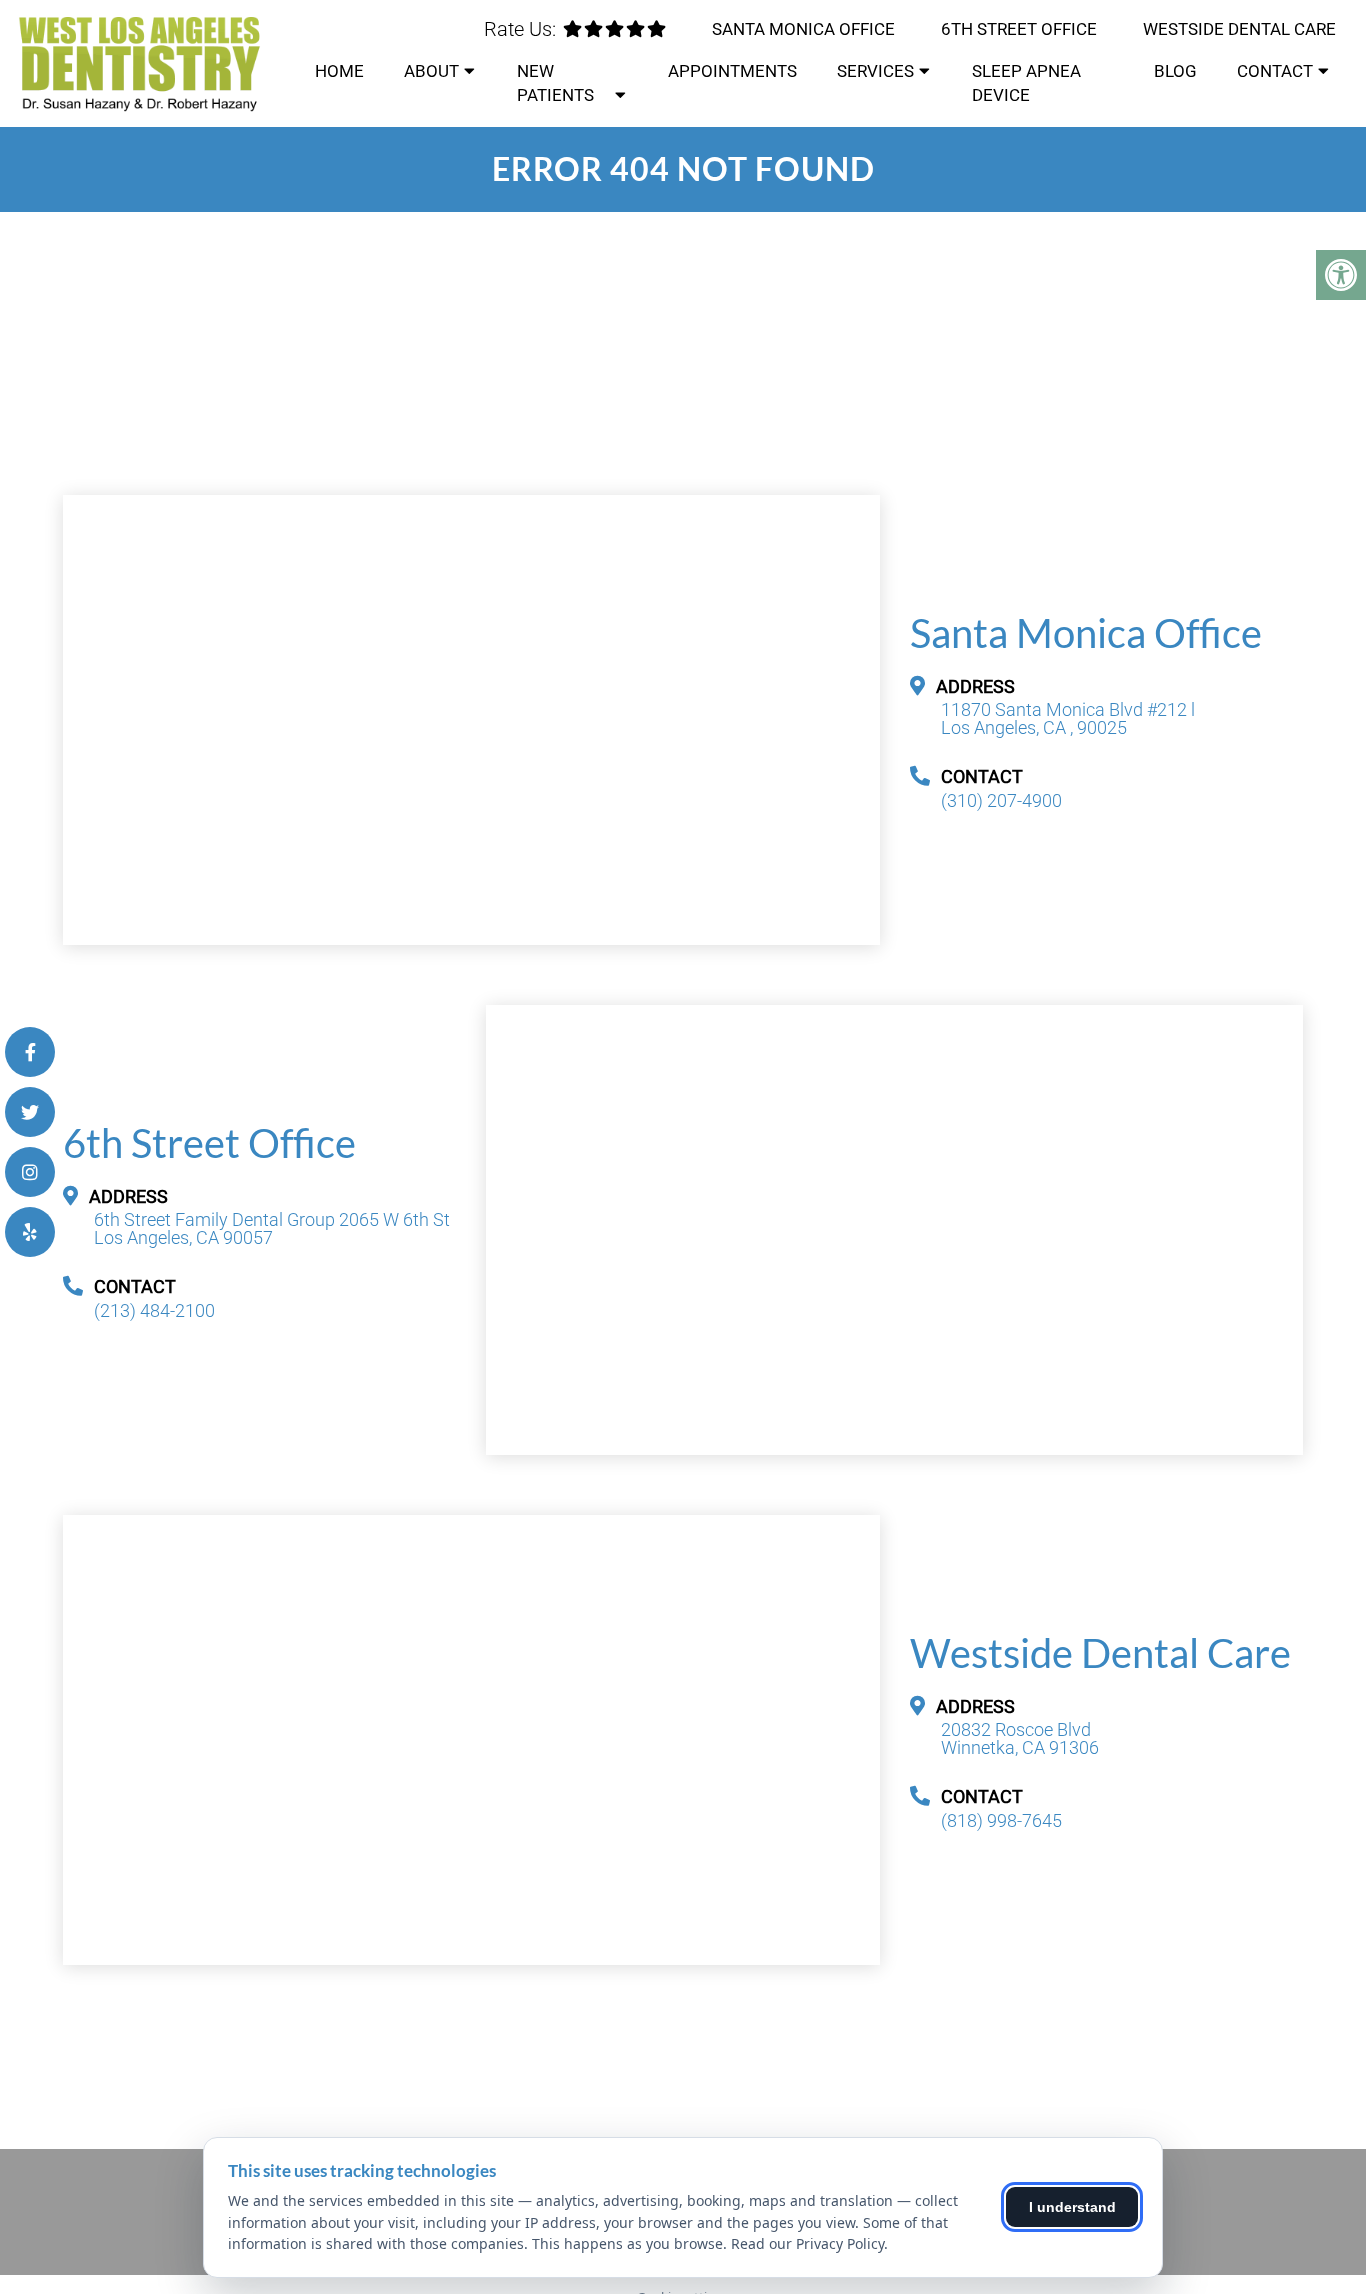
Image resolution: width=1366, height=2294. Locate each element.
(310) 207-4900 (1001, 801)
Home (339, 71)
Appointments (732, 71)
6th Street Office (1019, 29)
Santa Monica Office (803, 29)
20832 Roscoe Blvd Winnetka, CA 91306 (1020, 1739)
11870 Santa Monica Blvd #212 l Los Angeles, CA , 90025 (1068, 719)
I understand (1072, 2207)
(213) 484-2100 (154, 1311)
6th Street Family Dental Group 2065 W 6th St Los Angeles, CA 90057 (272, 1229)
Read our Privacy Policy (807, 2243)
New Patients (555, 83)
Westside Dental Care (1239, 29)
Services (875, 71)
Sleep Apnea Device (1026, 83)
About (431, 71)
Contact (1275, 71)
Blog (1175, 71)
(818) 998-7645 (1001, 1821)
